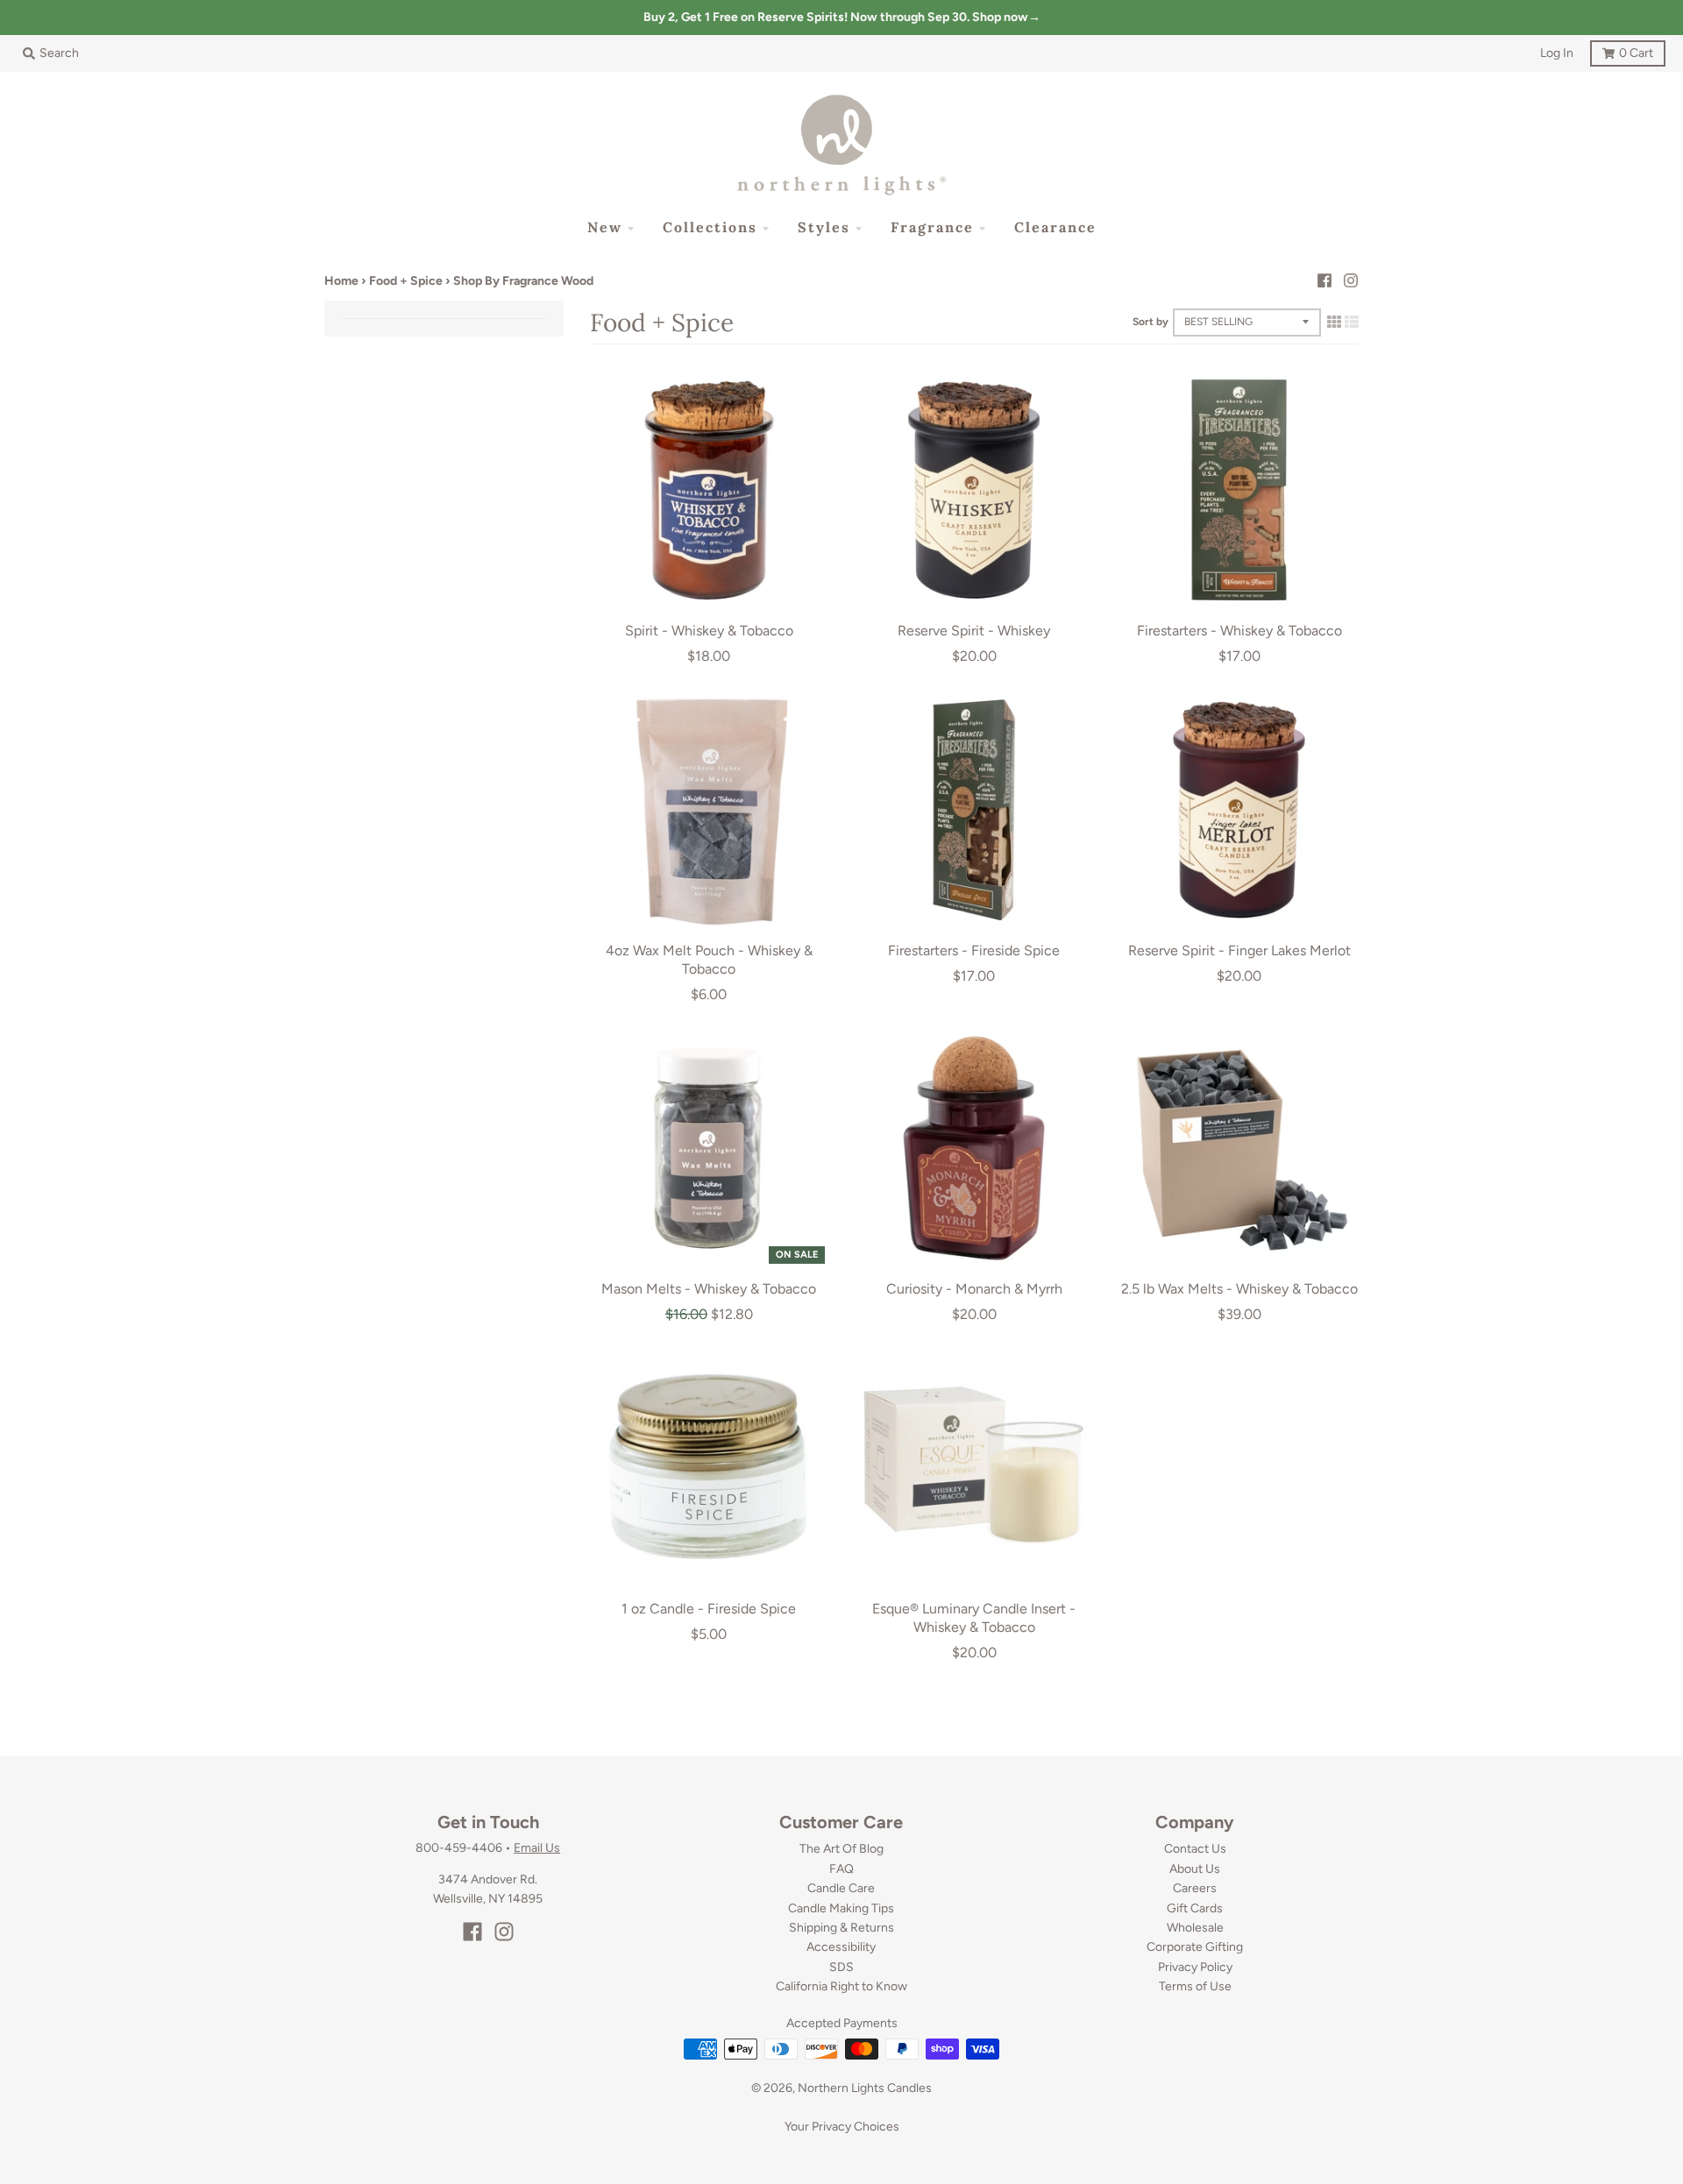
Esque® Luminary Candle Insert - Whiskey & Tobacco (974, 1618)
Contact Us (1195, 1849)
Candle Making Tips (841, 1908)
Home (341, 281)
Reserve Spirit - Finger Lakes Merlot (1239, 950)
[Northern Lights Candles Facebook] (1324, 280)
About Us (1195, 1869)
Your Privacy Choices (842, 2127)
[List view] (1352, 322)
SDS (841, 1967)
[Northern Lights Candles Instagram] (1351, 280)
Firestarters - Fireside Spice (974, 950)
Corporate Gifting (1195, 1947)
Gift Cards (1195, 1908)
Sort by (1150, 322)
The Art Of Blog (841, 1849)
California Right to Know (841, 1986)
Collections (710, 227)
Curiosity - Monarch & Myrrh (974, 1289)
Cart (1622, 50)
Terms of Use (1195, 1986)
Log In (1557, 53)
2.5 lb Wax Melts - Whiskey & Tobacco (1239, 1289)
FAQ (841, 1869)
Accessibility (841, 1947)
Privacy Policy (1195, 1967)
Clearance (1055, 227)
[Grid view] (1334, 322)
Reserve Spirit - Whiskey (974, 631)
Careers (1195, 1888)
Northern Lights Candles (865, 2088)
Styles (824, 227)
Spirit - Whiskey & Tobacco (709, 631)
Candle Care (841, 1888)
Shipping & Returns (841, 1928)
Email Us (537, 1848)
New (605, 227)
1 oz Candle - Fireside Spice (709, 1609)
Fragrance (932, 227)
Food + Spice (406, 281)
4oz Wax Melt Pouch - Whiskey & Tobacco (709, 960)
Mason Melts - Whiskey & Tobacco (709, 1289)
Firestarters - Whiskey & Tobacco (1239, 631)
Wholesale (1195, 1928)
